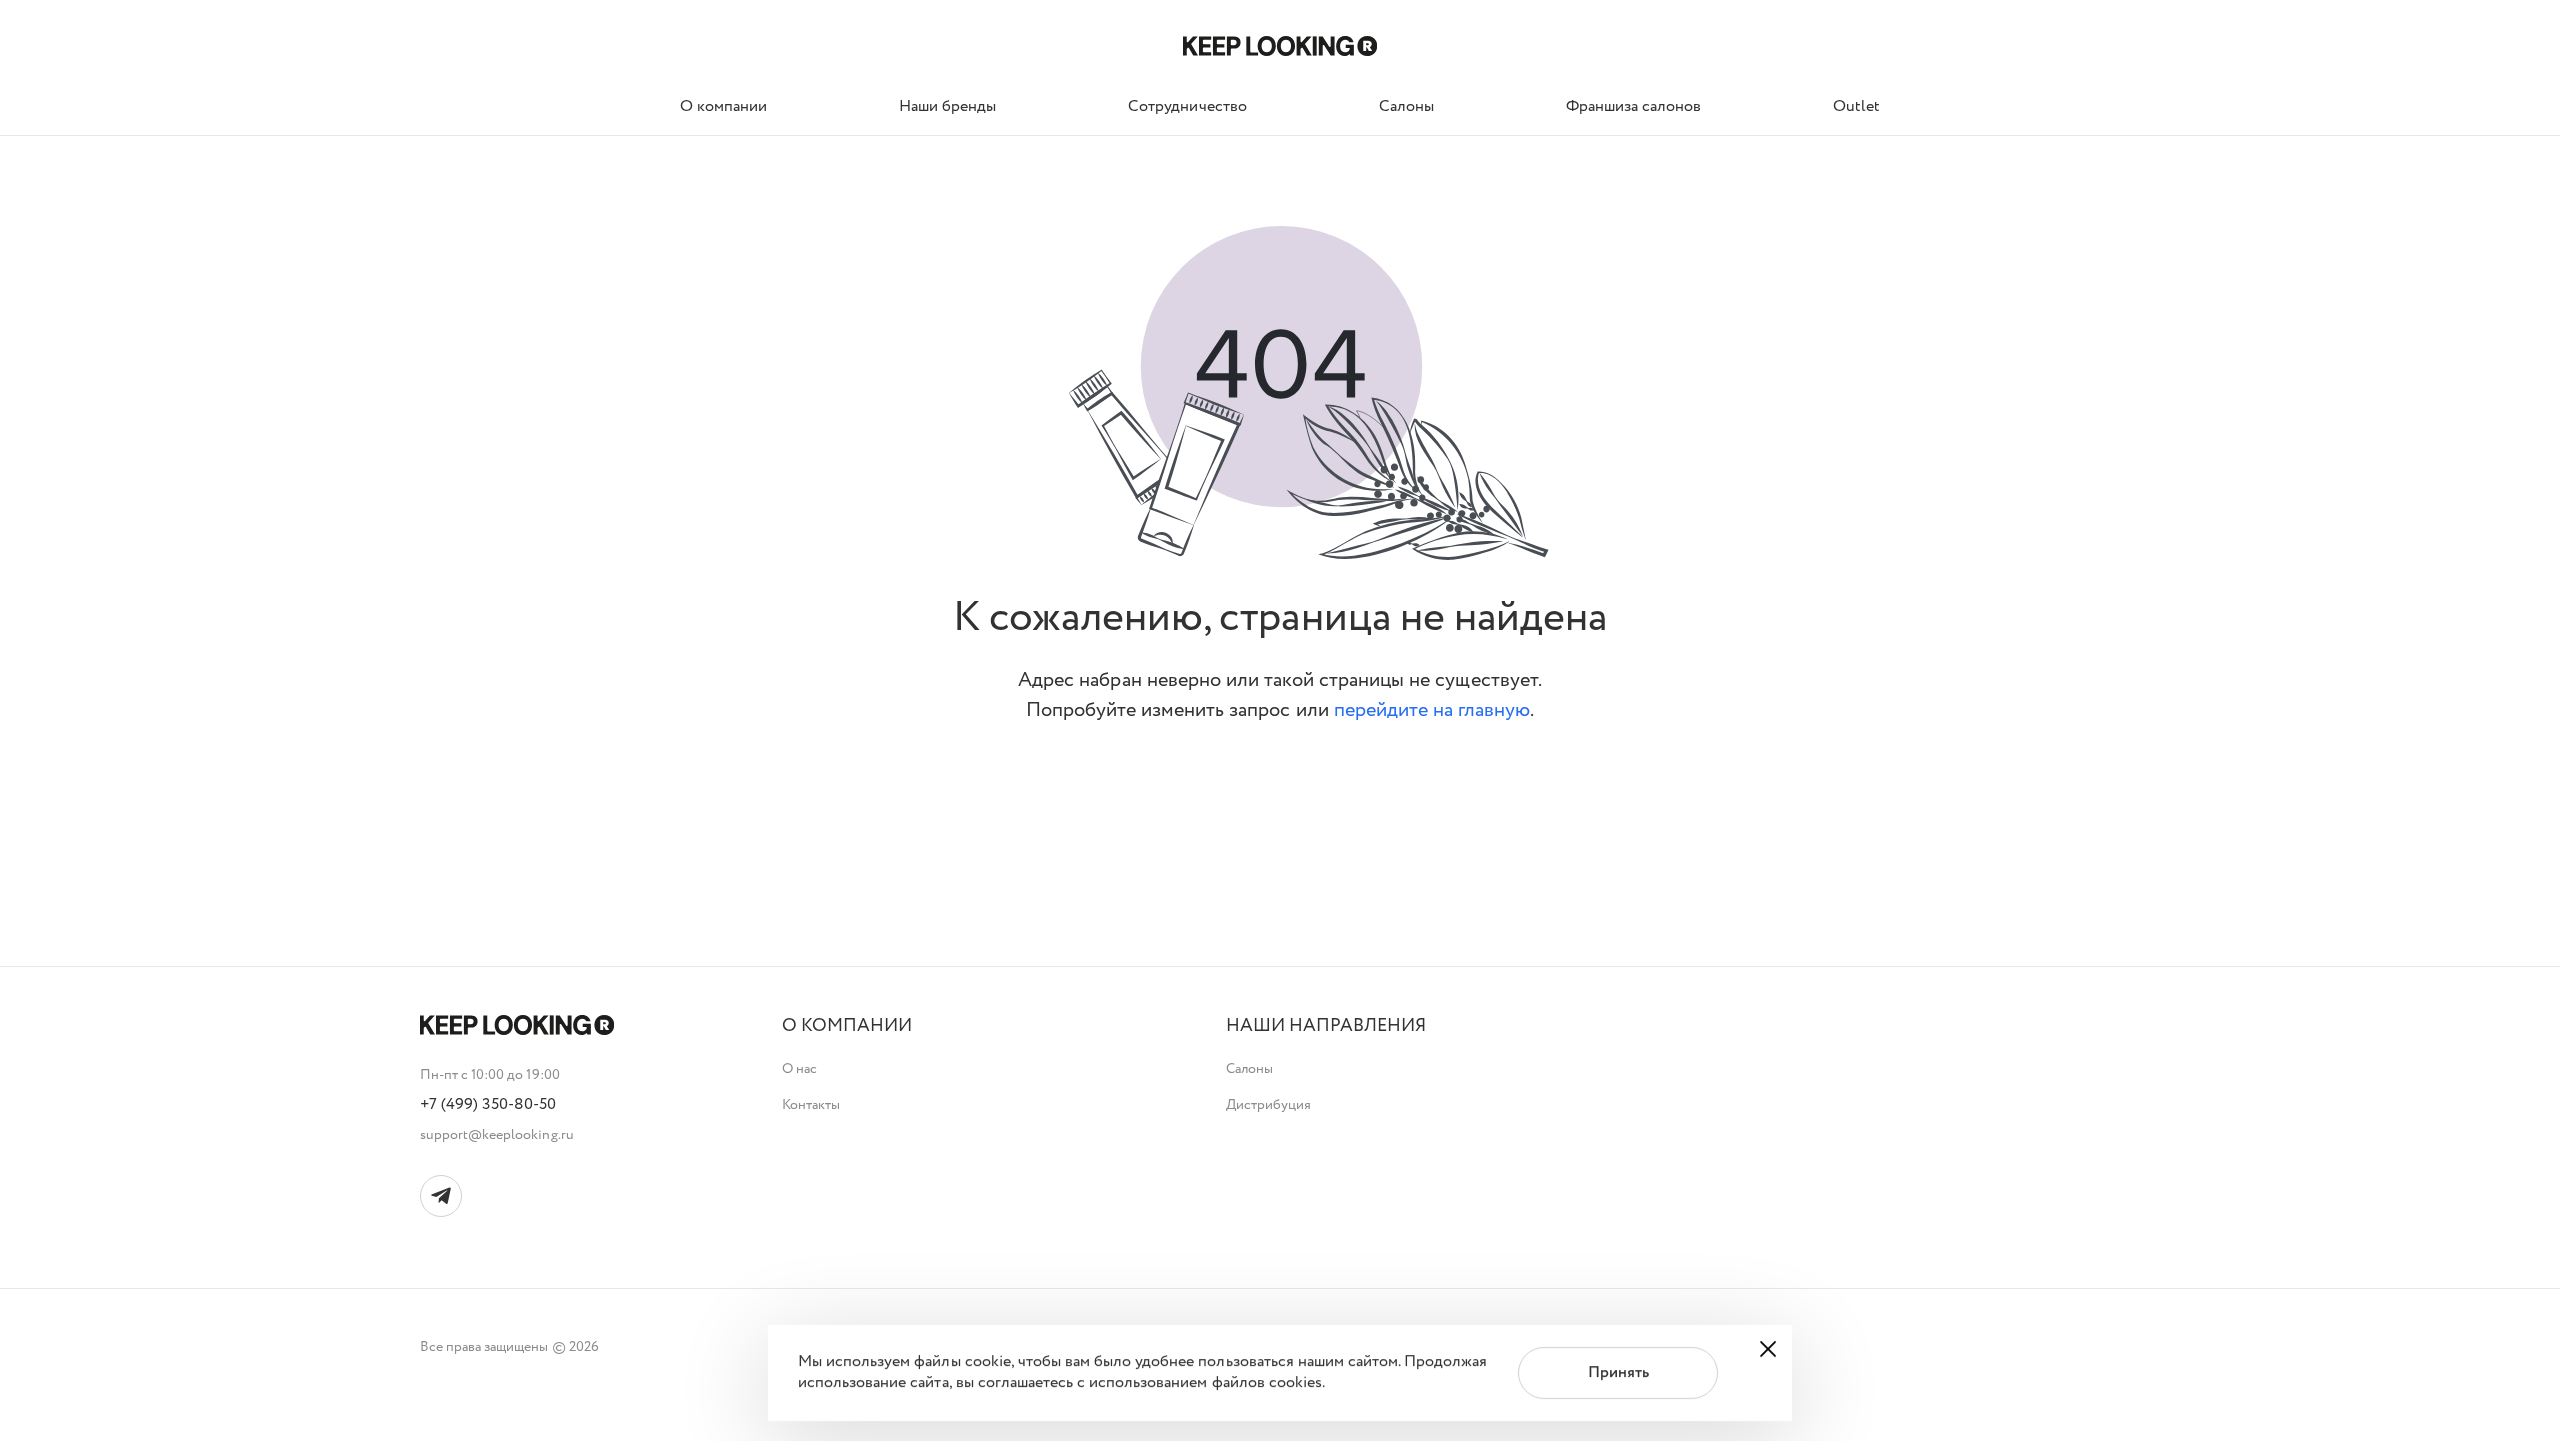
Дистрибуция (1268, 1105)
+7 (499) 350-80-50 (488, 1105)
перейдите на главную (1432, 710)
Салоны (1249, 1069)
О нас (799, 1069)
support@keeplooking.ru (497, 1135)
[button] (847, 1026)
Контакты (811, 1105)
